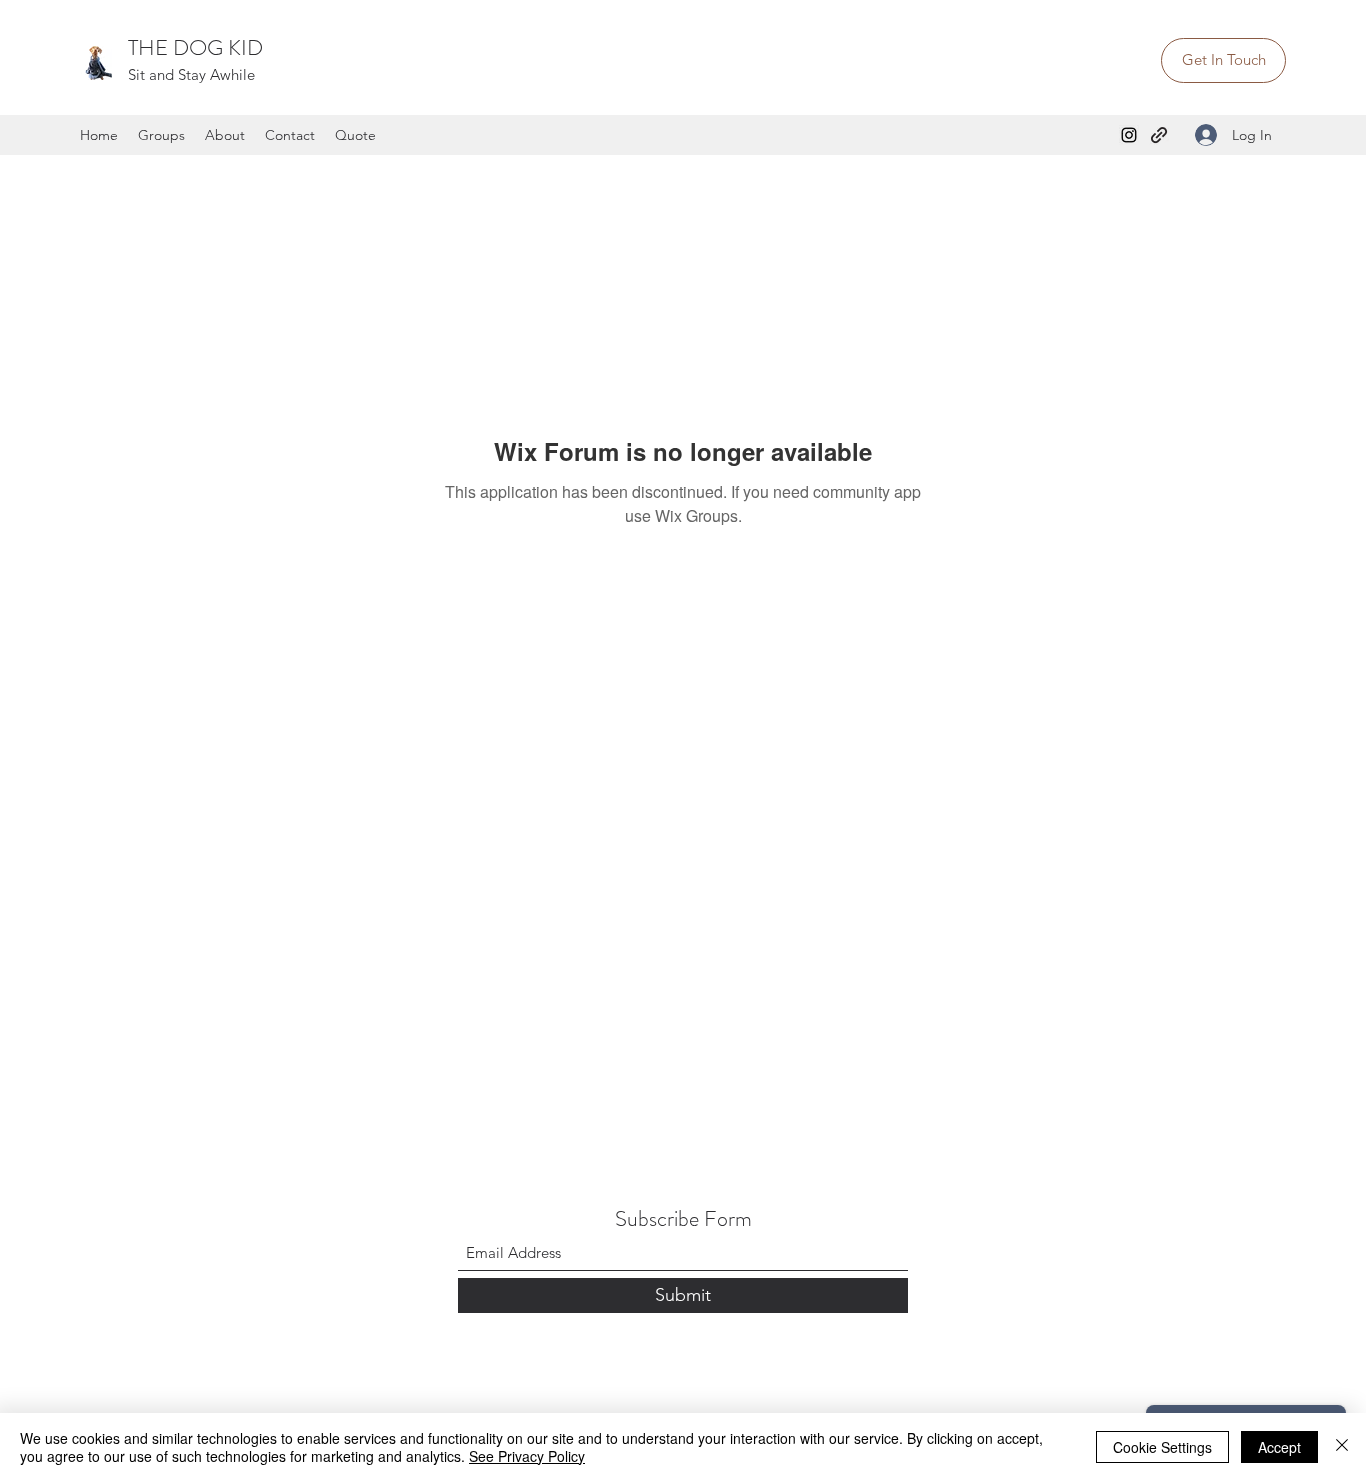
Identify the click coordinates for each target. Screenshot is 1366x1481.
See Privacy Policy (527, 1456)
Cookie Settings (1162, 1447)
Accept (1279, 1447)
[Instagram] (1129, 135)
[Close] (1342, 1447)
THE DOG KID (195, 47)
